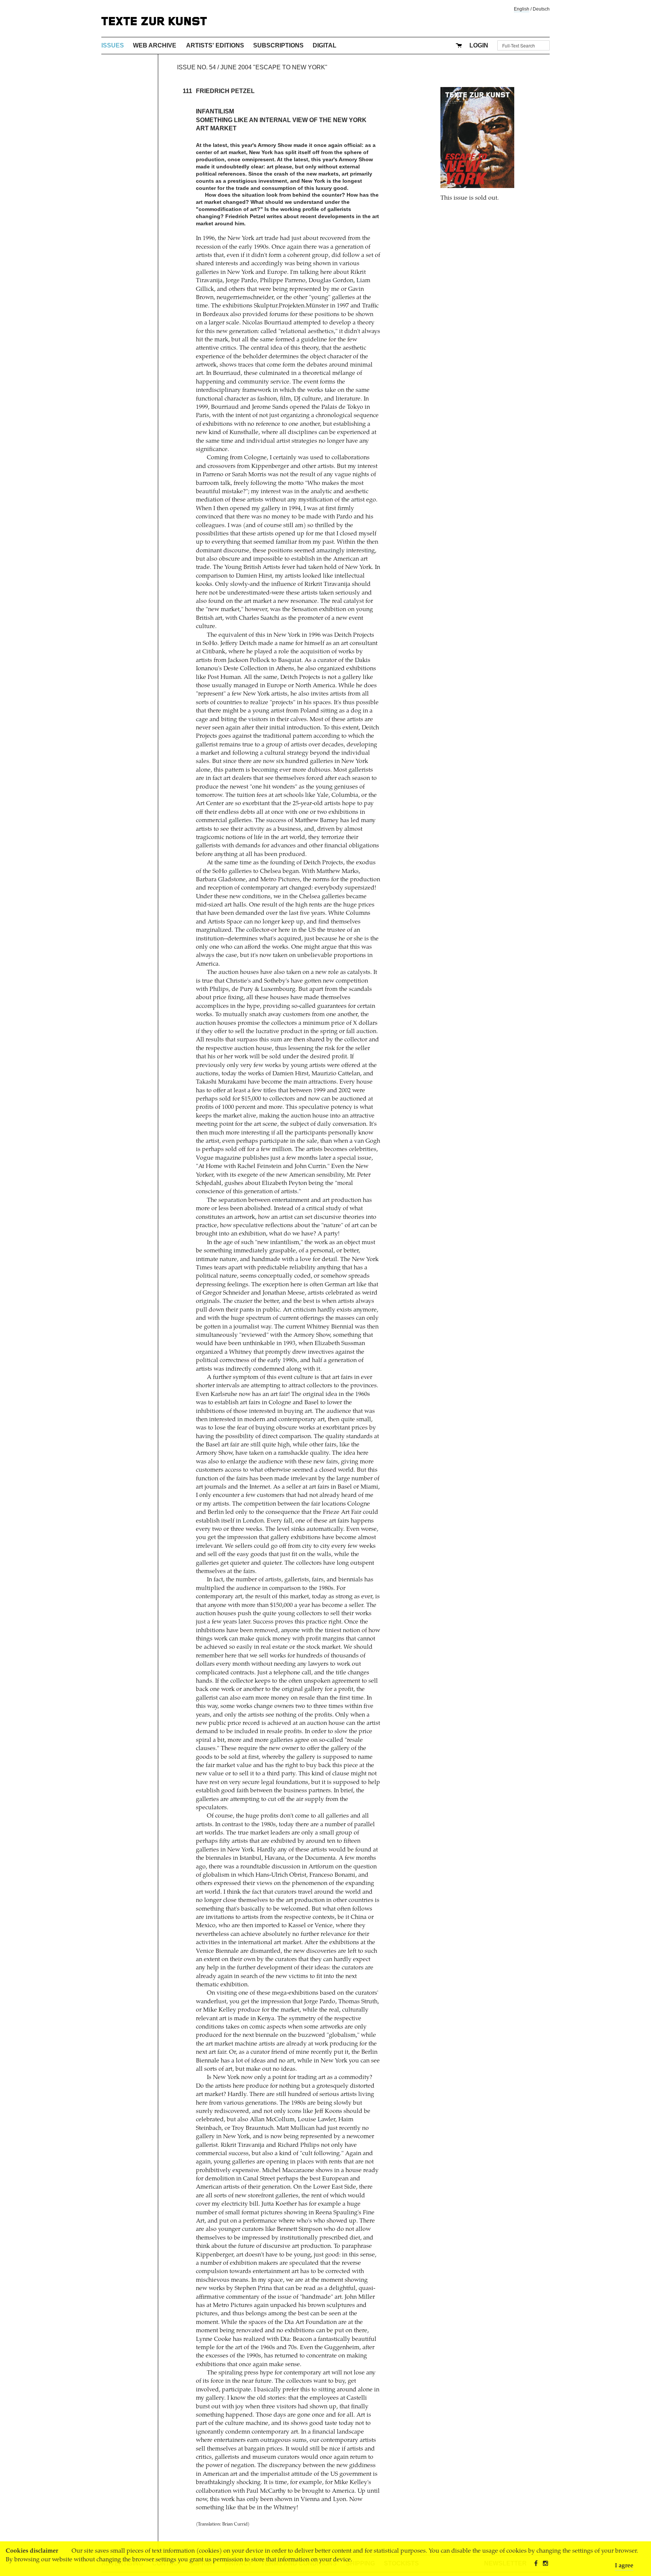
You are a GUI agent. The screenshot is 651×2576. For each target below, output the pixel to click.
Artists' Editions (215, 45)
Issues (113, 45)
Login (479, 45)
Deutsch (541, 9)
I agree (624, 2566)
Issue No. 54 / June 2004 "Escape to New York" (252, 67)
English (522, 9)
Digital (325, 45)
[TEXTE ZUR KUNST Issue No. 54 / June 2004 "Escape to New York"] (477, 138)
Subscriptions (278, 45)
